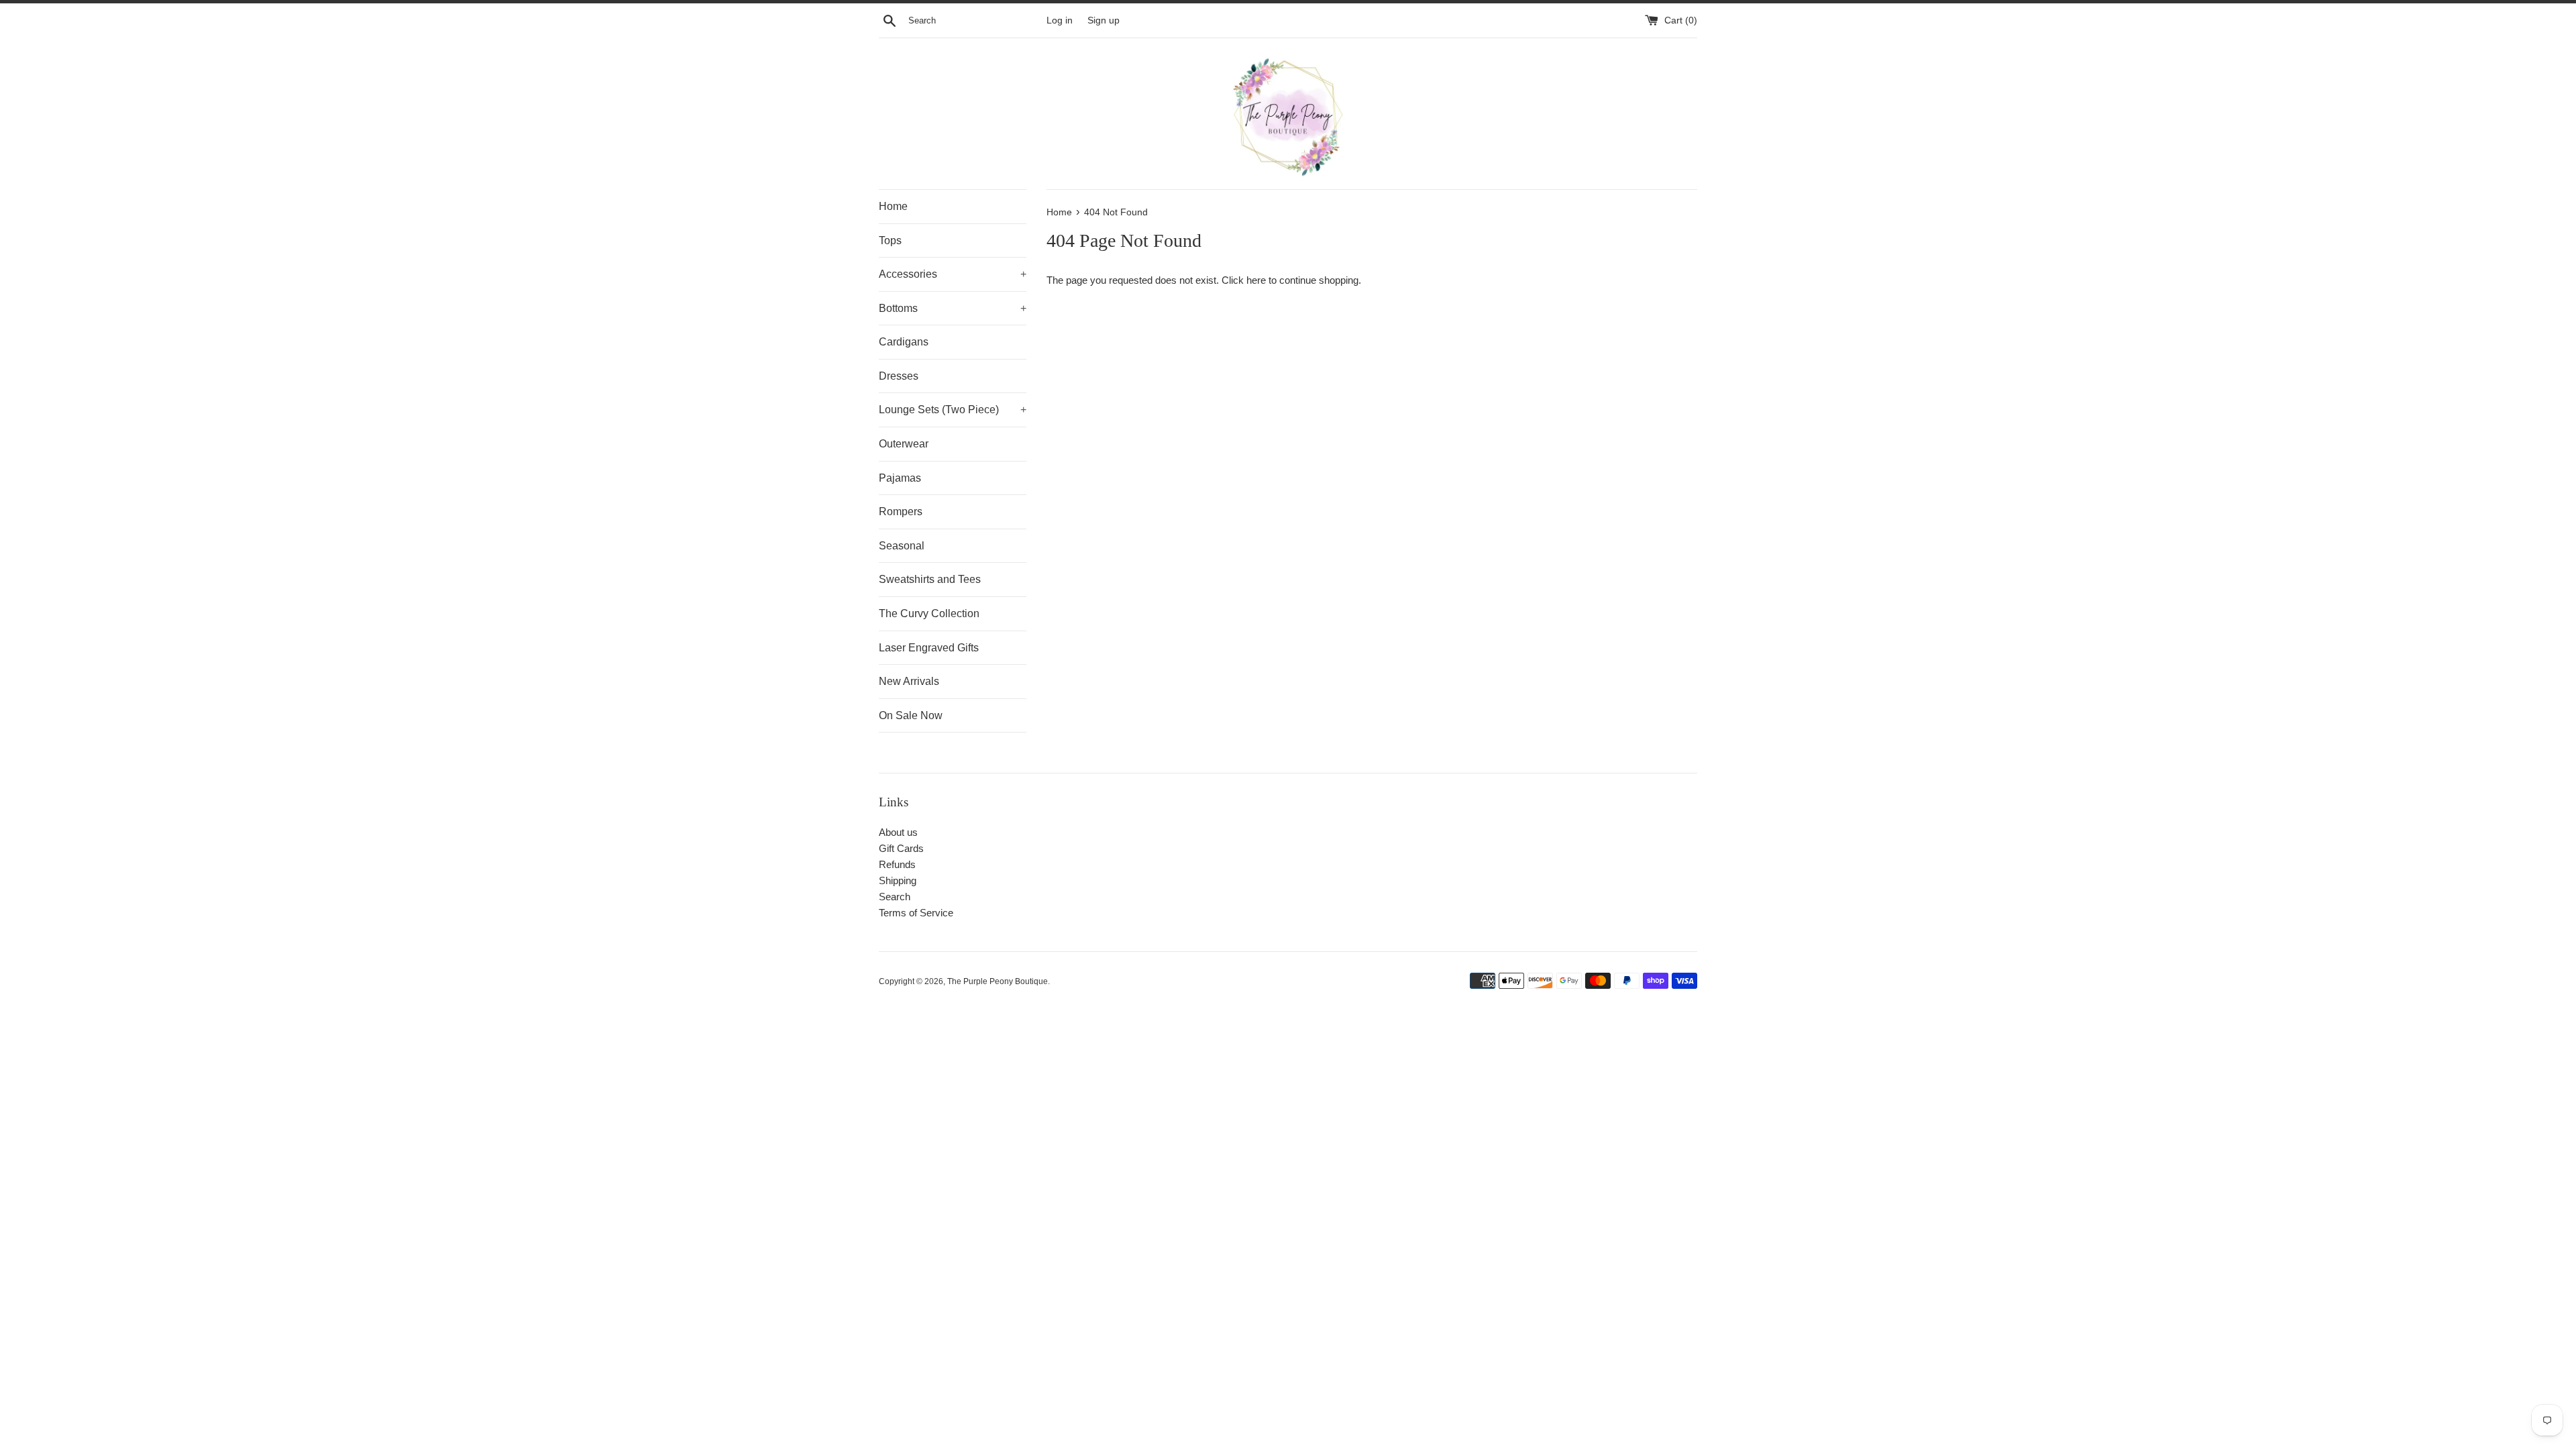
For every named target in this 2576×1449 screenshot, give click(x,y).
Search (895, 897)
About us (898, 832)
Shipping (898, 880)
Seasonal (902, 546)
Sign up (1104, 20)
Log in (1060, 20)
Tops (890, 240)
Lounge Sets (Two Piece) (953, 410)
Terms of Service (916, 913)
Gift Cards (901, 848)
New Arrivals (909, 681)
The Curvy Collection (929, 613)
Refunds (897, 864)
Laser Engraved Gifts (929, 648)
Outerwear (904, 444)
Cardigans (904, 342)
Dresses (899, 376)
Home (893, 206)
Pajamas (900, 478)
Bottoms (953, 308)
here (1256, 280)
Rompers (901, 512)
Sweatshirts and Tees (930, 579)
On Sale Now (911, 715)
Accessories (953, 274)
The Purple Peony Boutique (998, 981)
